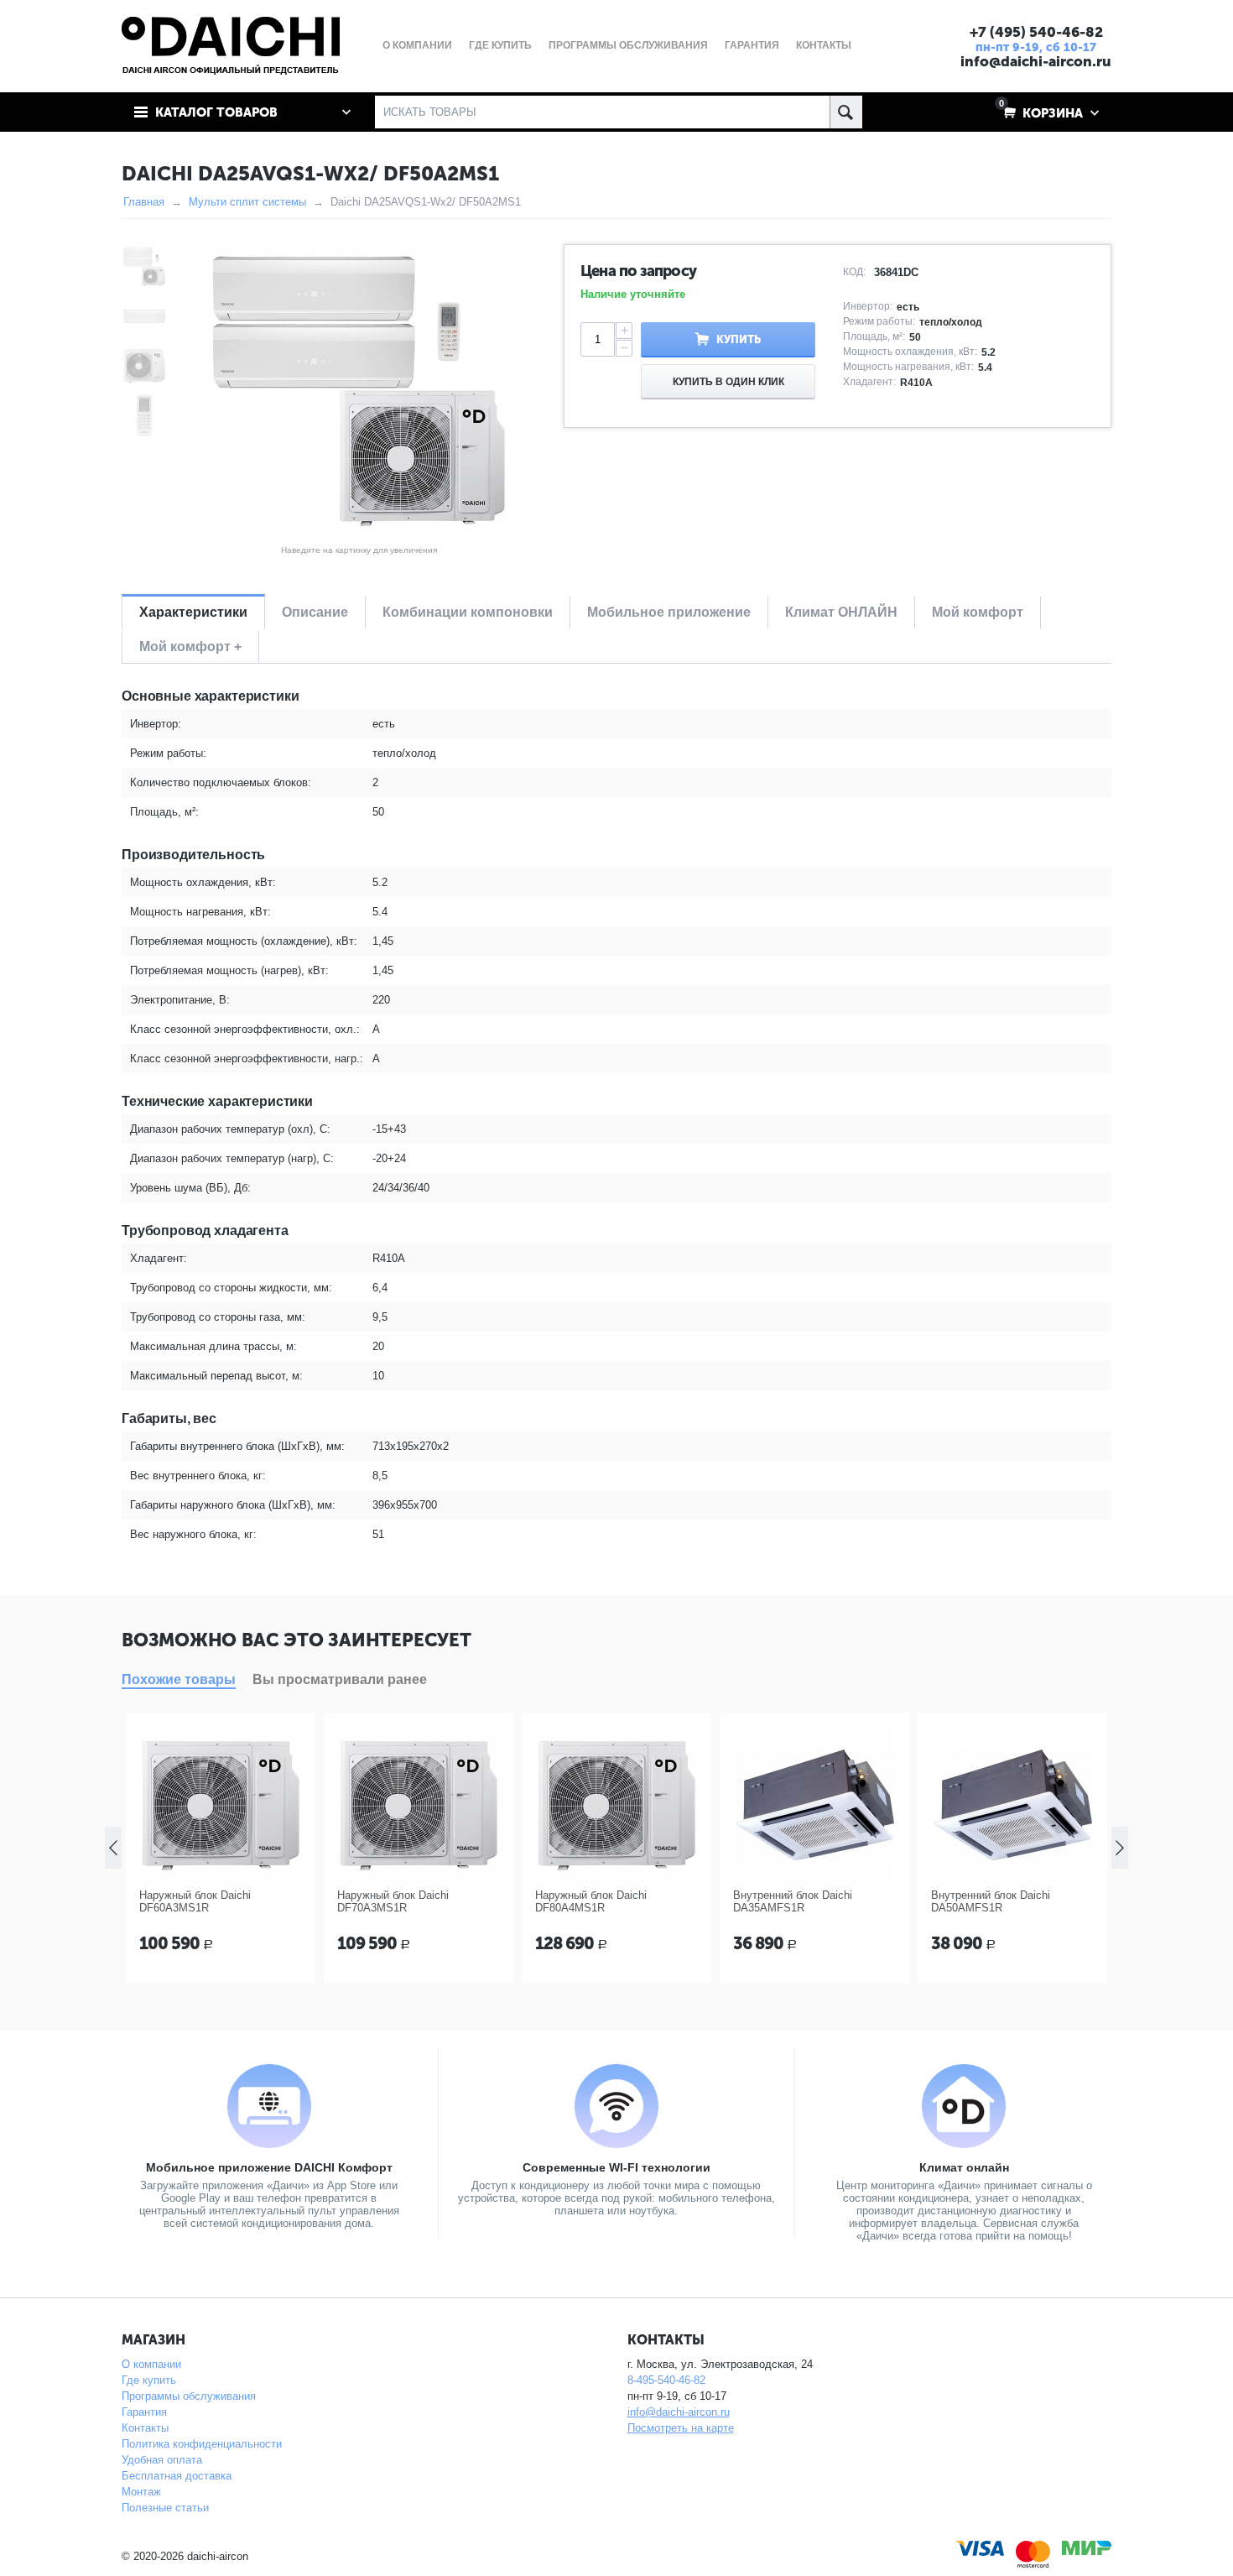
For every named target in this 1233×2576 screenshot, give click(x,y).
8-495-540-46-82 (666, 2380)
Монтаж (141, 2492)
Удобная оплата (162, 2460)
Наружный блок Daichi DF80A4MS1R (591, 1901)
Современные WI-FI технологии (616, 2167)
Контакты (145, 2428)
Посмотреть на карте (681, 2428)
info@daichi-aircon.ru (1036, 61)
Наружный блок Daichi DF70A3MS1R (393, 1901)
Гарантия (144, 2412)
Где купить (149, 2380)
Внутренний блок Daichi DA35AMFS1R (793, 1901)
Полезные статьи (165, 2508)
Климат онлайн (964, 2167)
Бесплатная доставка (177, 2476)
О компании (151, 2364)
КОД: (854, 272)
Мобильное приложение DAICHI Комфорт (269, 2167)
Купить (739, 339)
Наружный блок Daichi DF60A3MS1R (195, 1901)
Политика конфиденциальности (202, 2444)
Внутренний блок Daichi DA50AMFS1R (991, 1901)
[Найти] (846, 112)
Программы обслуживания (189, 2396)
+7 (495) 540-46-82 (1036, 32)
